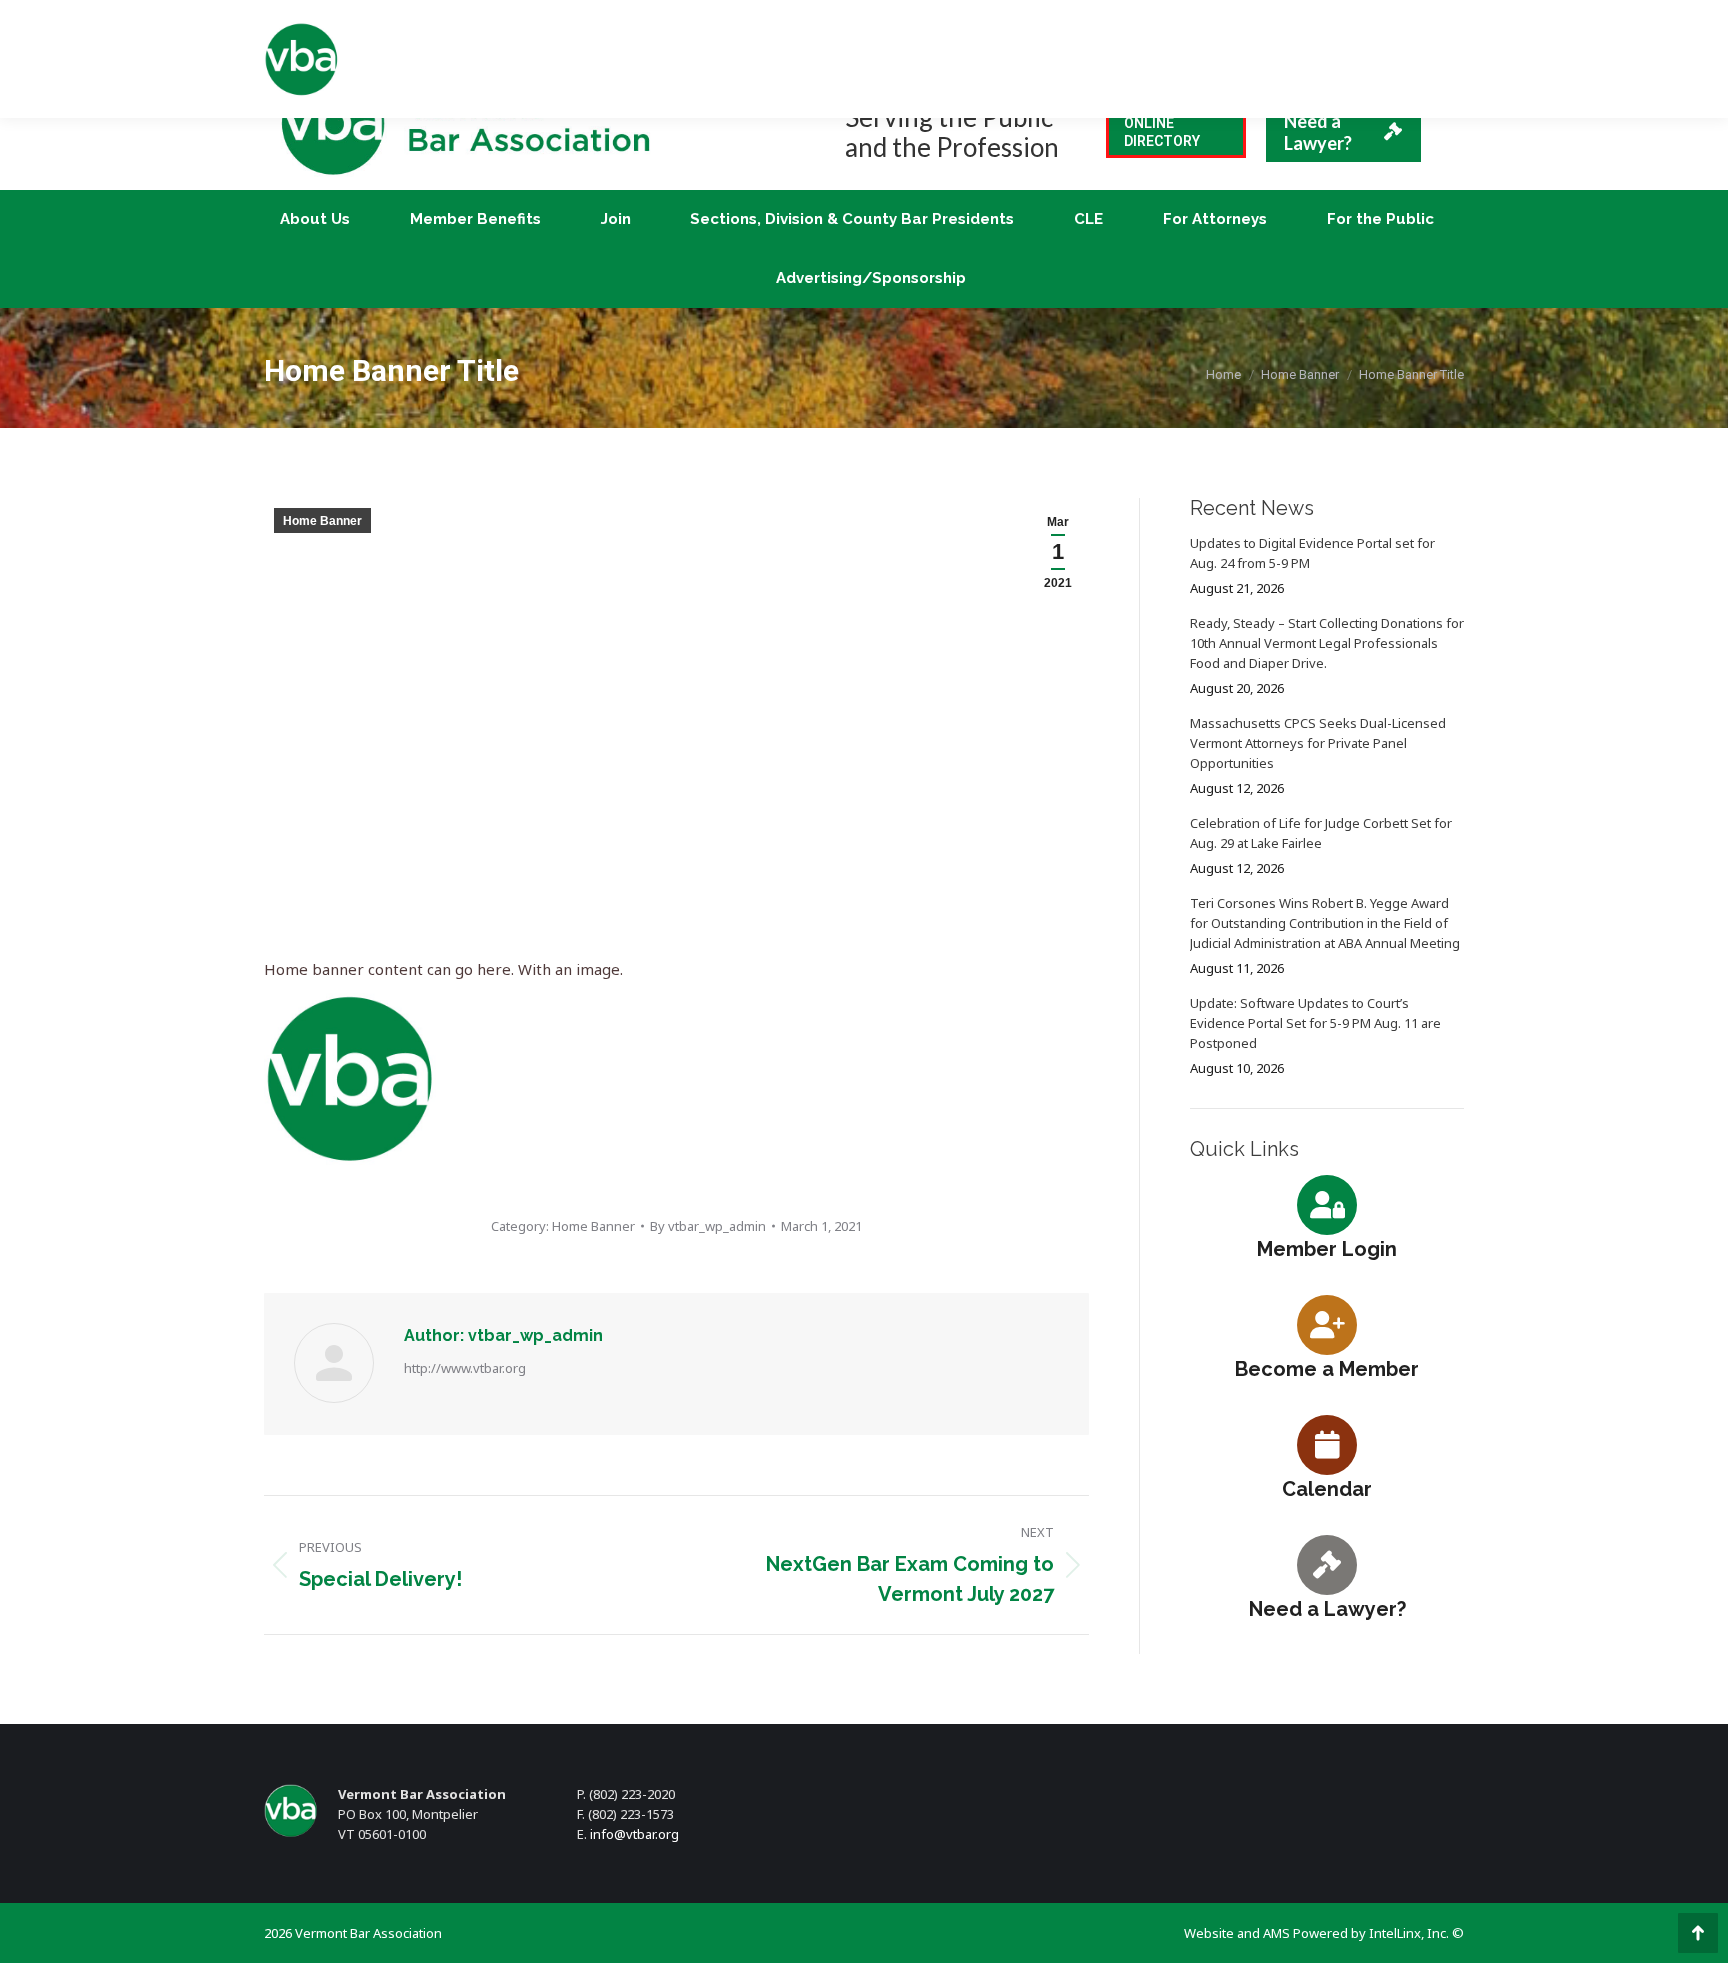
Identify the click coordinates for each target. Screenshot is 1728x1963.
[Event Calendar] (1327, 1444)
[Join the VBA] (1327, 1324)
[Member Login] (1327, 1204)
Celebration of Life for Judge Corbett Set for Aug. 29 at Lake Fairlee (1321, 833)
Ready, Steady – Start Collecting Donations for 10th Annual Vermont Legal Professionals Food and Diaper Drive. (1327, 643)
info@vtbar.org (634, 1834)
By (708, 1226)
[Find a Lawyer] (1327, 1564)
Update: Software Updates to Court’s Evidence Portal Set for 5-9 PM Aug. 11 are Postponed (1315, 1023)
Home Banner (322, 521)
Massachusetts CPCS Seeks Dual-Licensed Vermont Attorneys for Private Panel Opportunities (1318, 743)
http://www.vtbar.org (465, 1368)
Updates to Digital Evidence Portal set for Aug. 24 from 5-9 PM (1312, 553)
